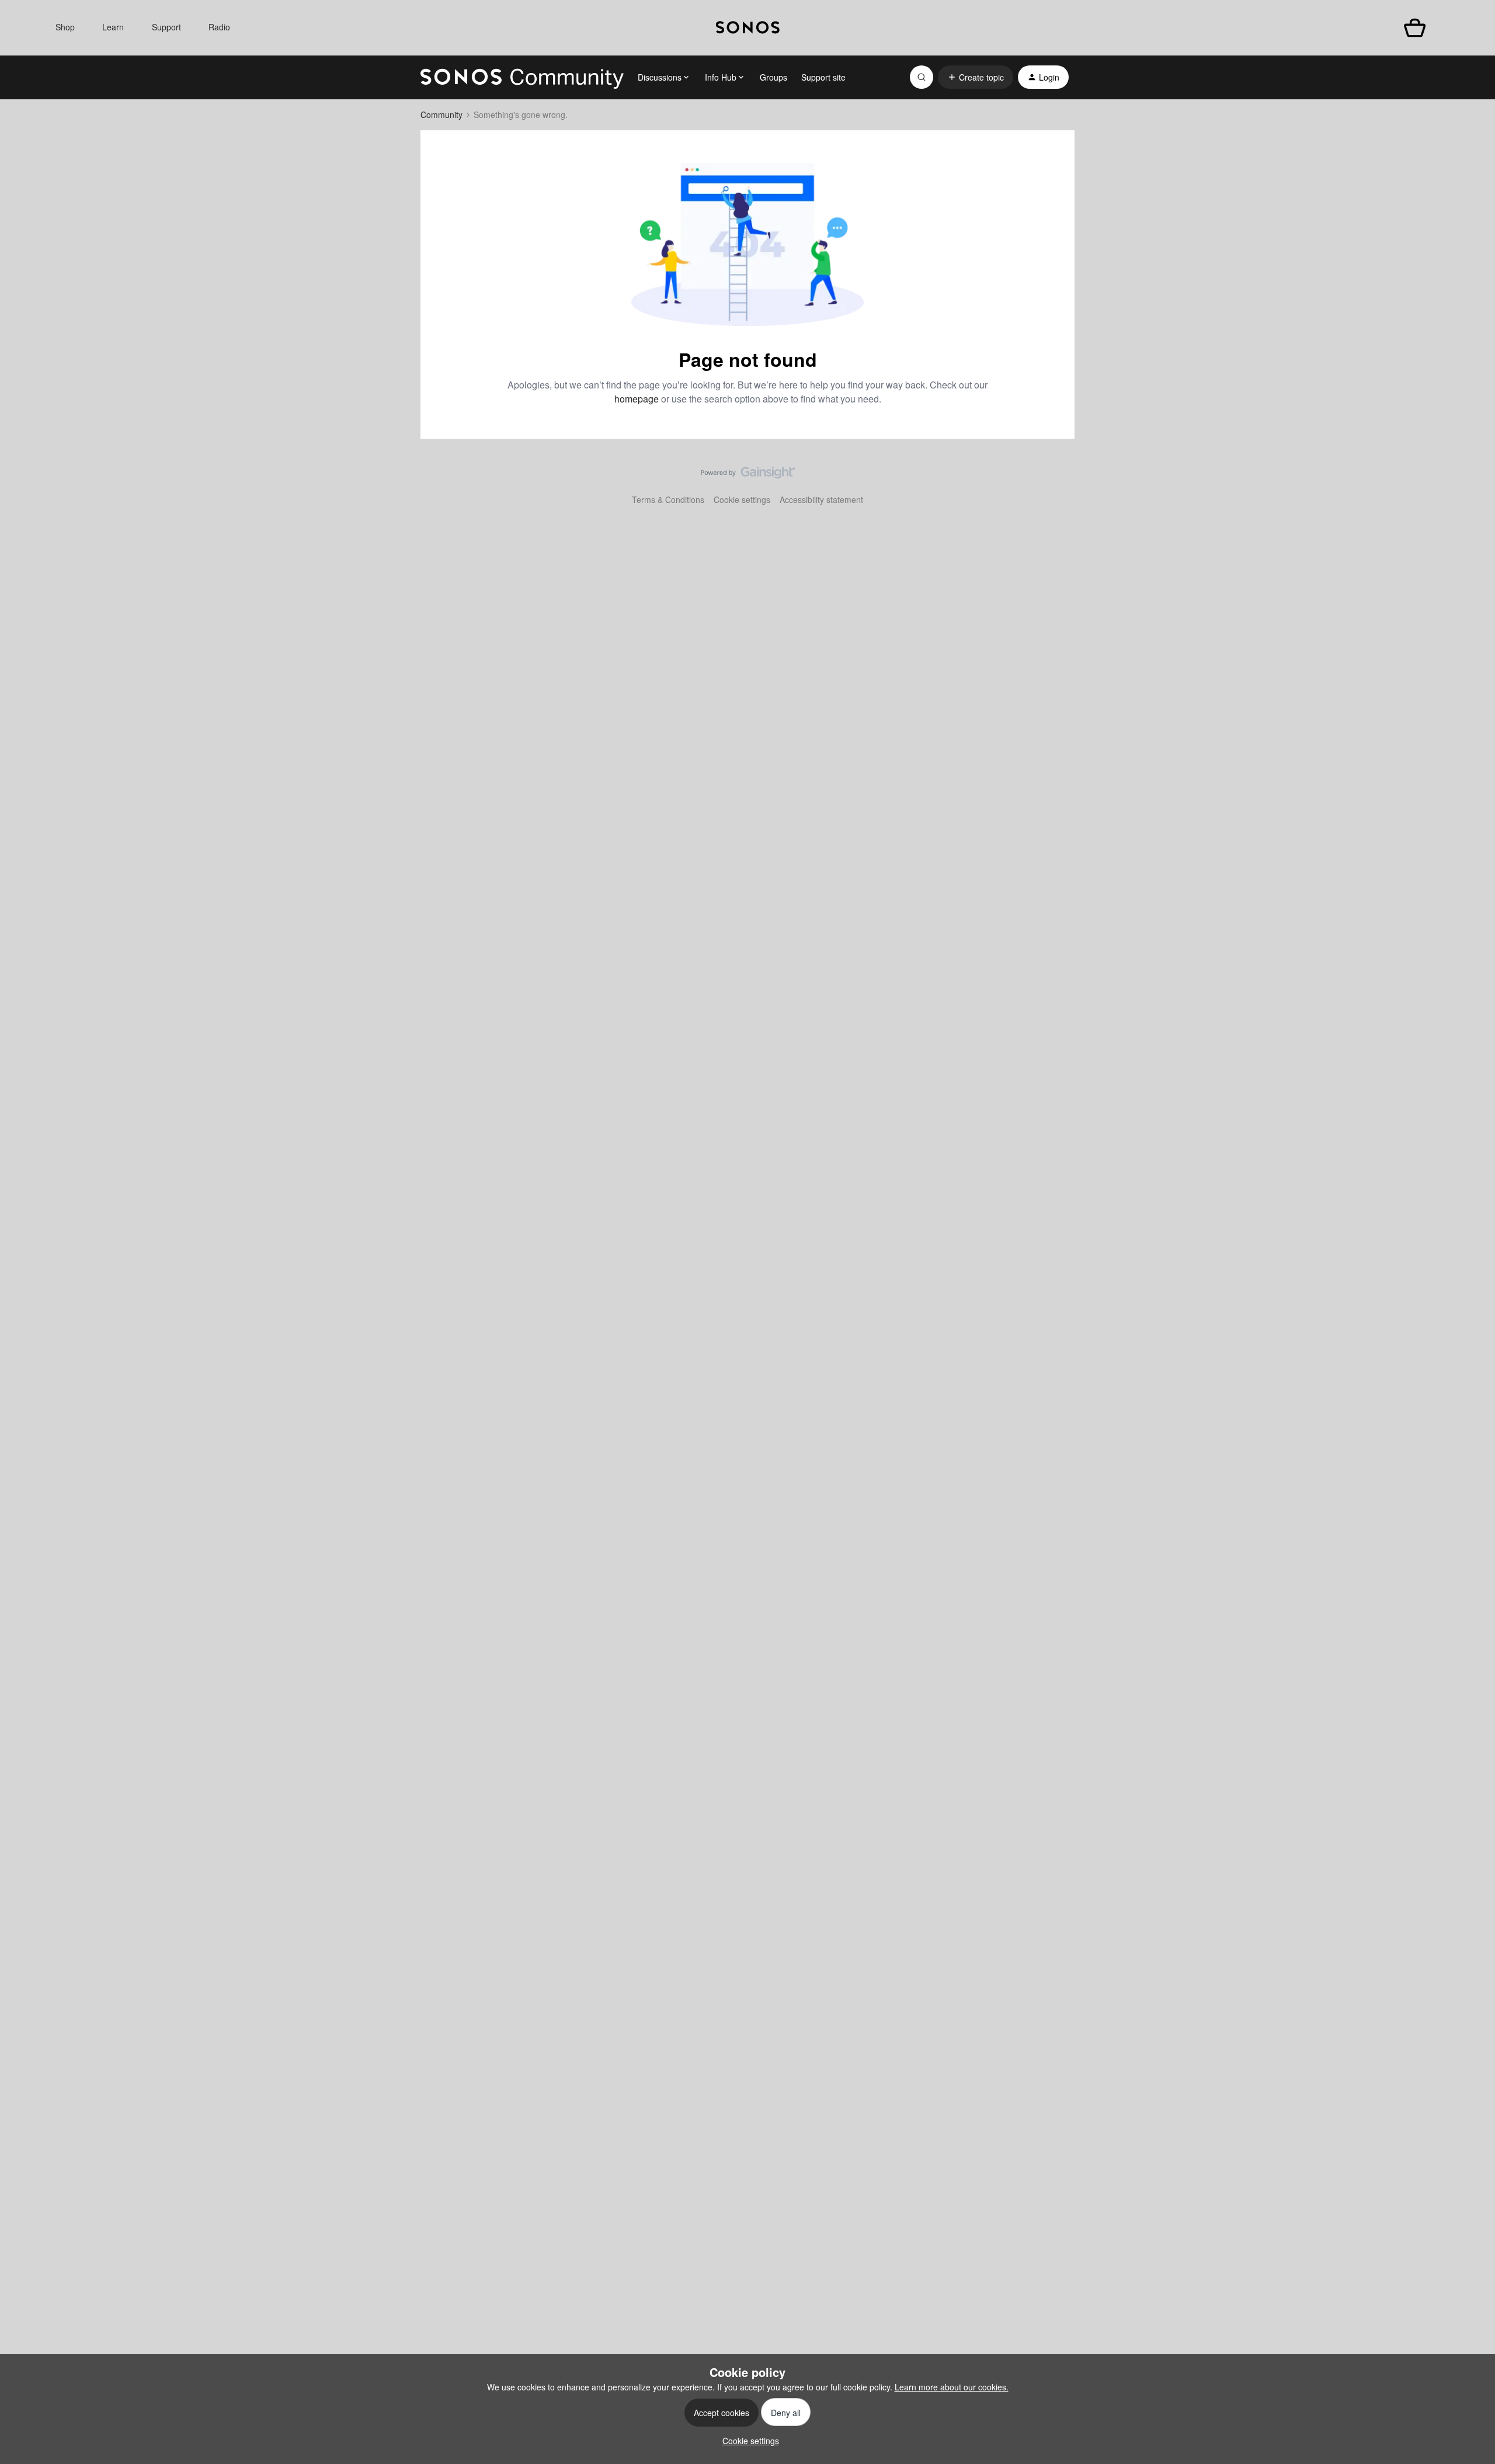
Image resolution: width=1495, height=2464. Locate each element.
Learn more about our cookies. (952, 2387)
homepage (637, 399)
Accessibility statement (821, 499)
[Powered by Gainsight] (748, 476)
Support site (823, 77)
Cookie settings (742, 499)
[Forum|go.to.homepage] (522, 77)
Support (166, 27)
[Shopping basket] (1415, 28)
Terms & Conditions (668, 499)
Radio (219, 27)
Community (441, 114)
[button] (976, 77)
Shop (65, 27)
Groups (773, 77)
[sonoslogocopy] (748, 28)
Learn (113, 27)
